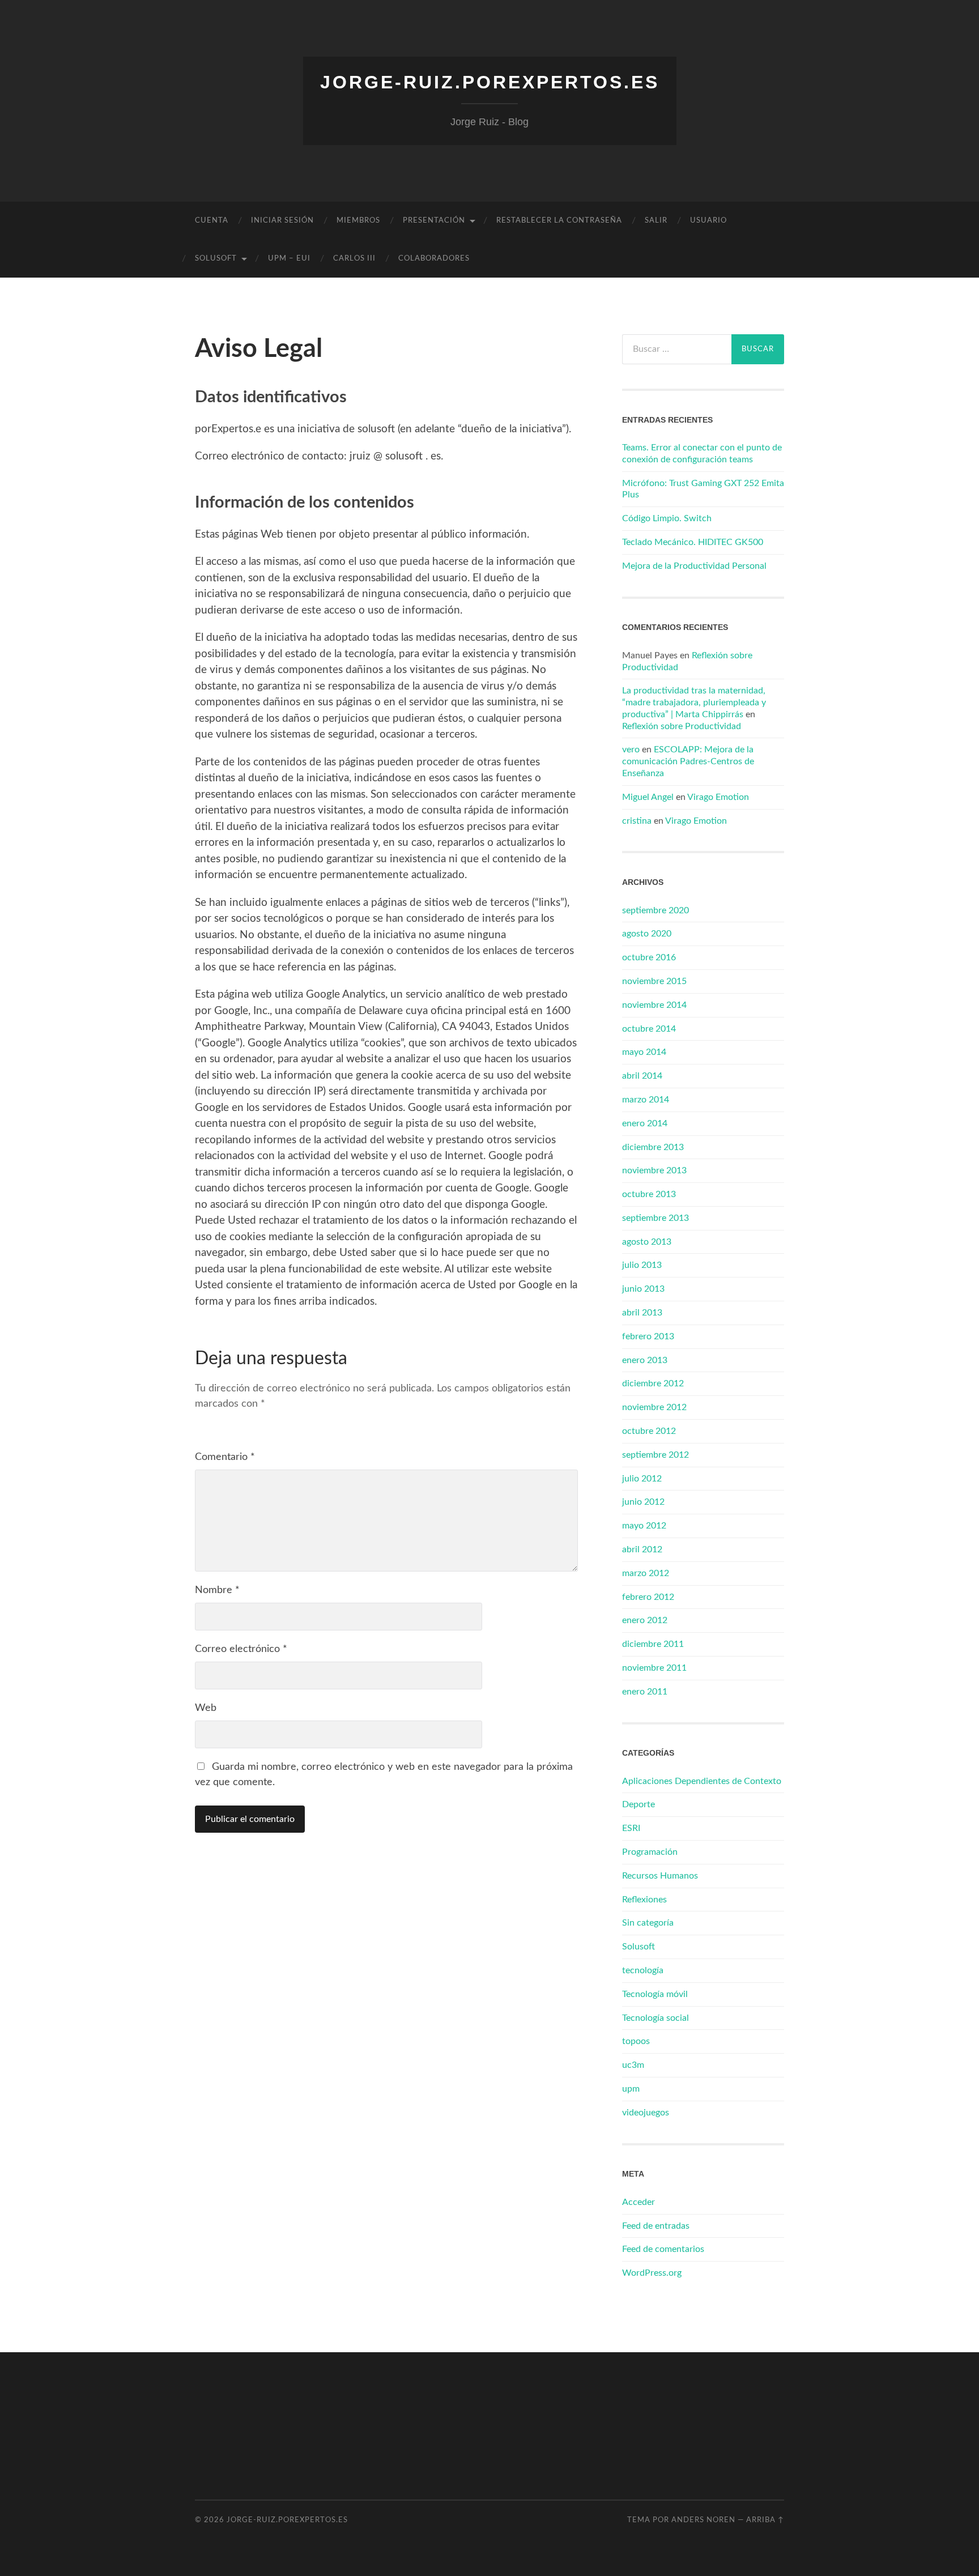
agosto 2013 (647, 1242)
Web (206, 1708)
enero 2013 (645, 1360)
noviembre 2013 (654, 1170)
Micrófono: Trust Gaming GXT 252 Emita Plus (703, 489)
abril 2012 (642, 1549)
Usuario (708, 221)
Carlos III (354, 259)
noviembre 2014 (654, 1005)
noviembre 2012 (654, 1407)
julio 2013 (642, 1265)
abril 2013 (642, 1313)
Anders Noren (703, 2520)
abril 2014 (642, 1076)
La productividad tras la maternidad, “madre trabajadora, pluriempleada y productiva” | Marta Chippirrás (694, 702)
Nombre (217, 1590)
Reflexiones (644, 1900)
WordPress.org (652, 2273)
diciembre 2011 (653, 1644)
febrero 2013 (648, 1336)
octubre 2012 (649, 1431)
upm (631, 2089)
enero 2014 (645, 1123)
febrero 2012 (648, 1597)
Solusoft (639, 1947)
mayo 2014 (644, 1052)
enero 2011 (645, 1692)
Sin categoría (648, 1923)
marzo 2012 (646, 1573)
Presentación (434, 221)
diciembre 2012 (653, 1383)
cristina (637, 821)
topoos (636, 2041)
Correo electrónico (241, 1649)
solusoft (216, 259)
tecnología (643, 1970)
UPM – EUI (289, 259)
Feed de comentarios (663, 2249)
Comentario (225, 1457)
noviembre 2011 (654, 1668)
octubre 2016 (649, 957)
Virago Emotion (718, 797)
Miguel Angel (648, 797)
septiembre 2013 (655, 1218)
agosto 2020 (647, 934)
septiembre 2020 (655, 910)
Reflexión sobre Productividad (682, 726)
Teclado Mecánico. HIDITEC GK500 (693, 542)
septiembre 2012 (655, 1455)
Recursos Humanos (660, 1876)
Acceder (639, 2202)
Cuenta (212, 221)
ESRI (631, 1828)
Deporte (639, 1804)
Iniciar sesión (282, 221)
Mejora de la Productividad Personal (694, 566)
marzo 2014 (646, 1100)
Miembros (358, 221)
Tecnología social (655, 2018)
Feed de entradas (656, 2226)
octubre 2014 (649, 1029)
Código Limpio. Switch (667, 518)
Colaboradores (434, 259)
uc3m (633, 2065)
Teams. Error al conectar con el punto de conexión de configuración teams (702, 454)
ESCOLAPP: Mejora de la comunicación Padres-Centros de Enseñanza (688, 761)
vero (631, 750)
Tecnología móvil (655, 1994)
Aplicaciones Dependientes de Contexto (702, 1781)
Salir (656, 221)
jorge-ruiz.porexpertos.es (490, 82)
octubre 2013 (649, 1194)
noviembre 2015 (654, 981)
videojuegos (646, 2113)
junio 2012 (643, 1502)
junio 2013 (643, 1289)
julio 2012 (642, 1479)
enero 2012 (645, 1620)
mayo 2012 (644, 1526)
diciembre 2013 (653, 1147)
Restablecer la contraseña (559, 221)
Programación (650, 1852)
